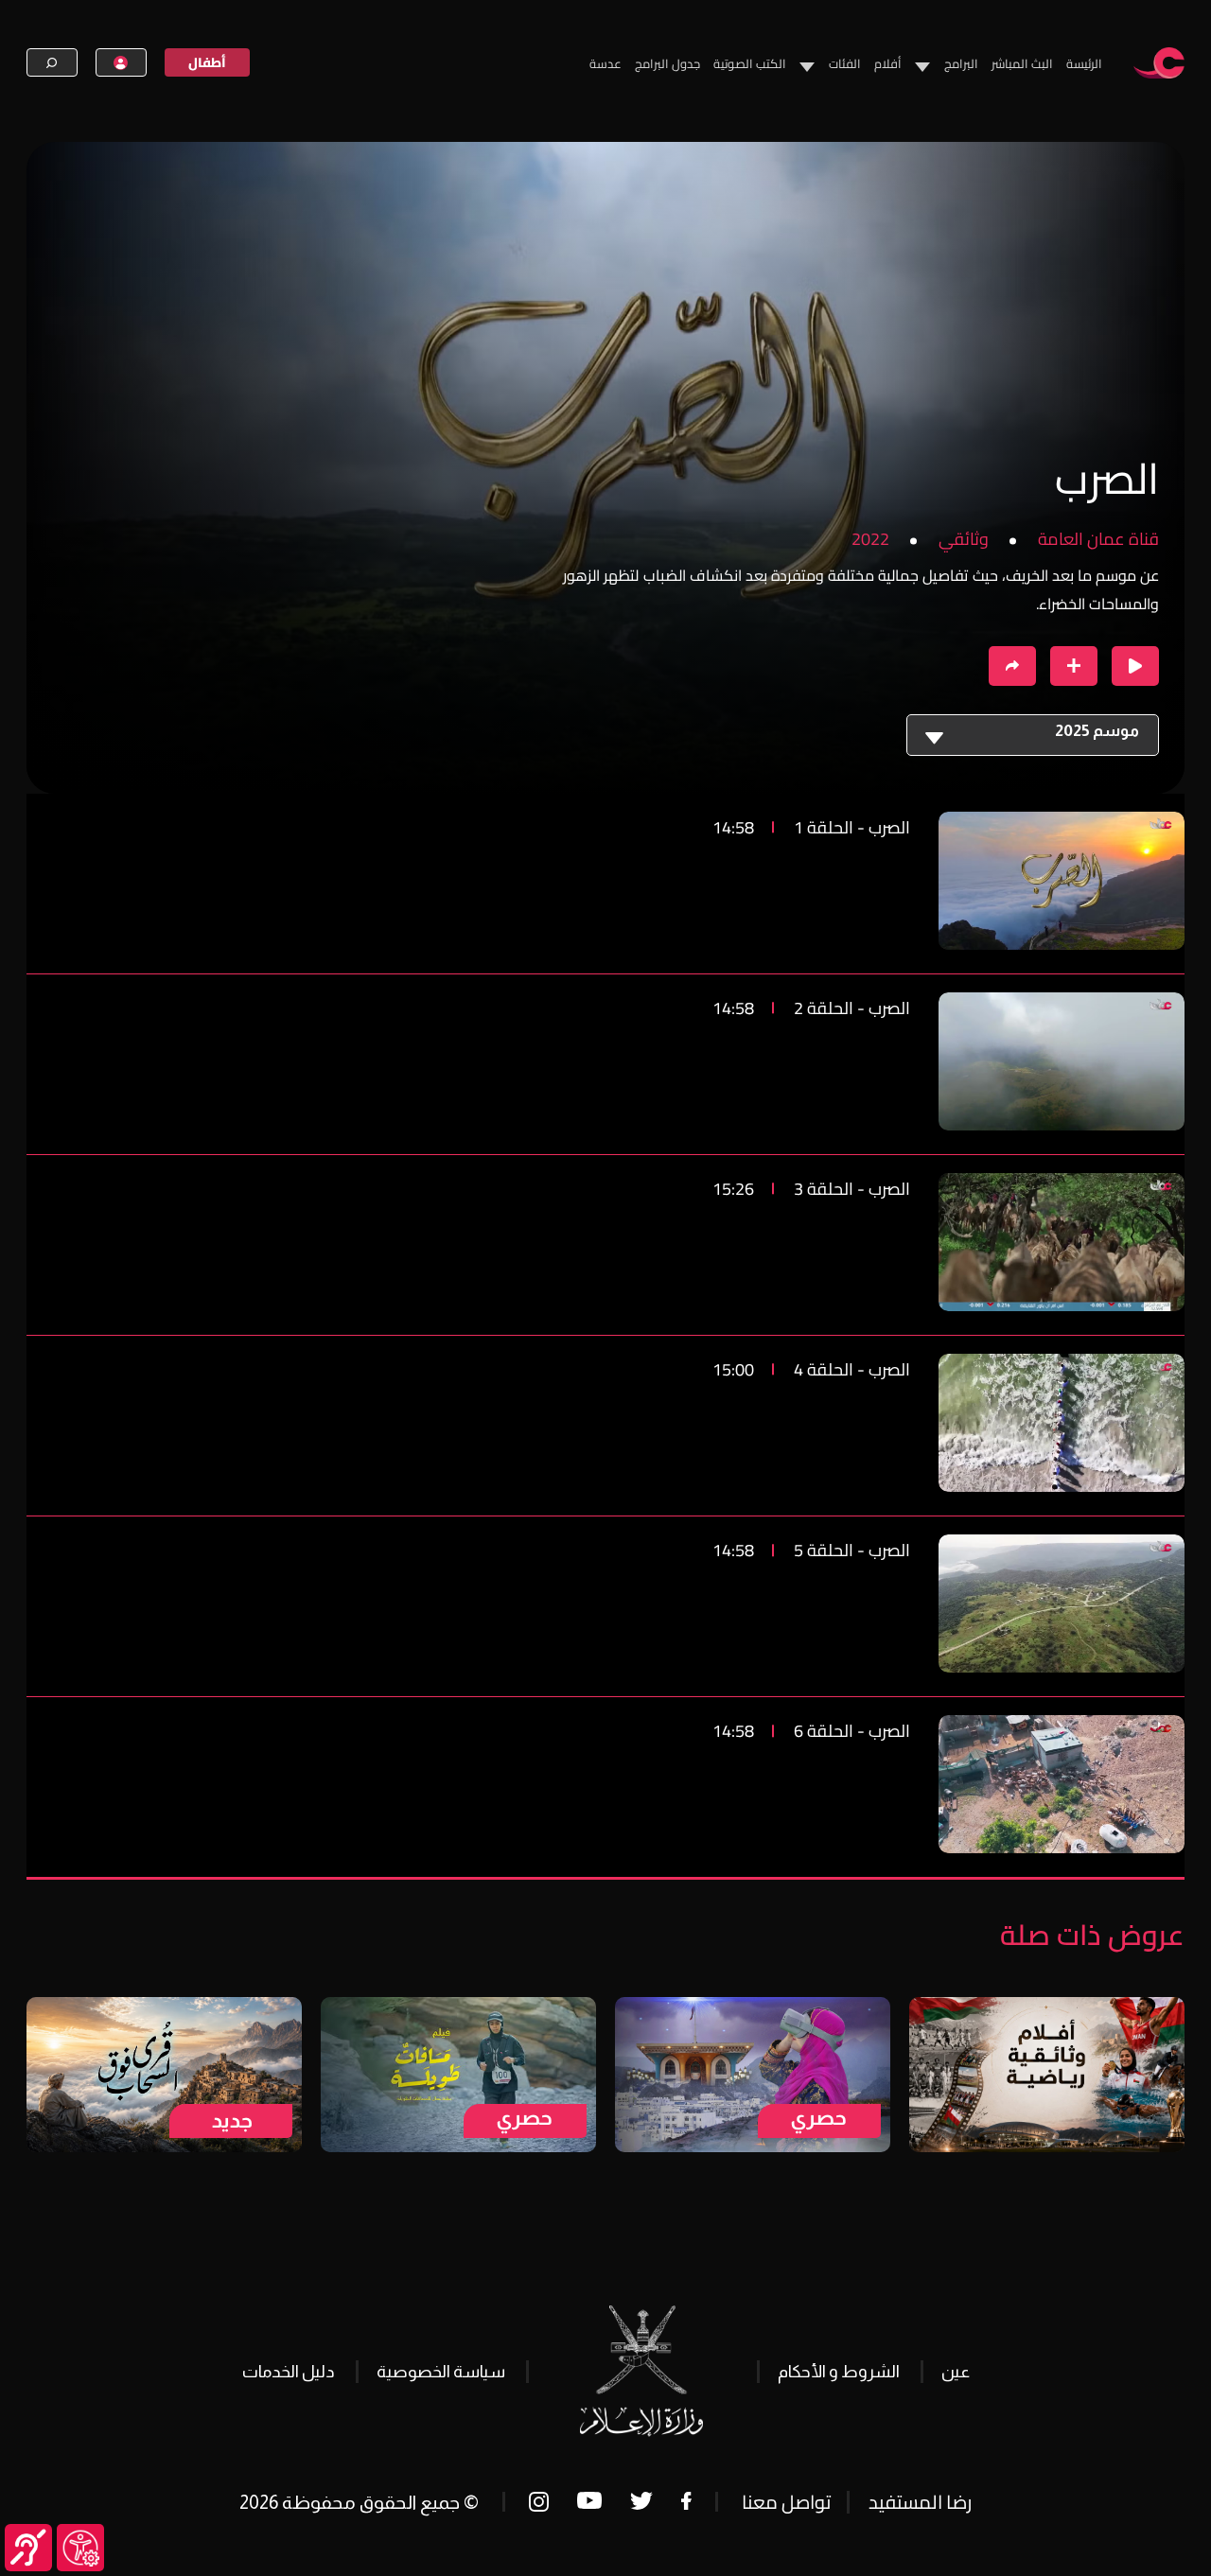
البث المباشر (1022, 63)
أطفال (207, 62)
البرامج (961, 63)
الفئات (845, 63)
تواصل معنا (786, 2502)
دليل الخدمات (289, 2372)
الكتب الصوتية (750, 63)
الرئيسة (1084, 63)
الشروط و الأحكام (839, 2372)
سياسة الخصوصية (441, 2372)
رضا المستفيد (920, 2502)
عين (956, 2372)
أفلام (888, 63)
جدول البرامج (667, 63)
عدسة (605, 63)
